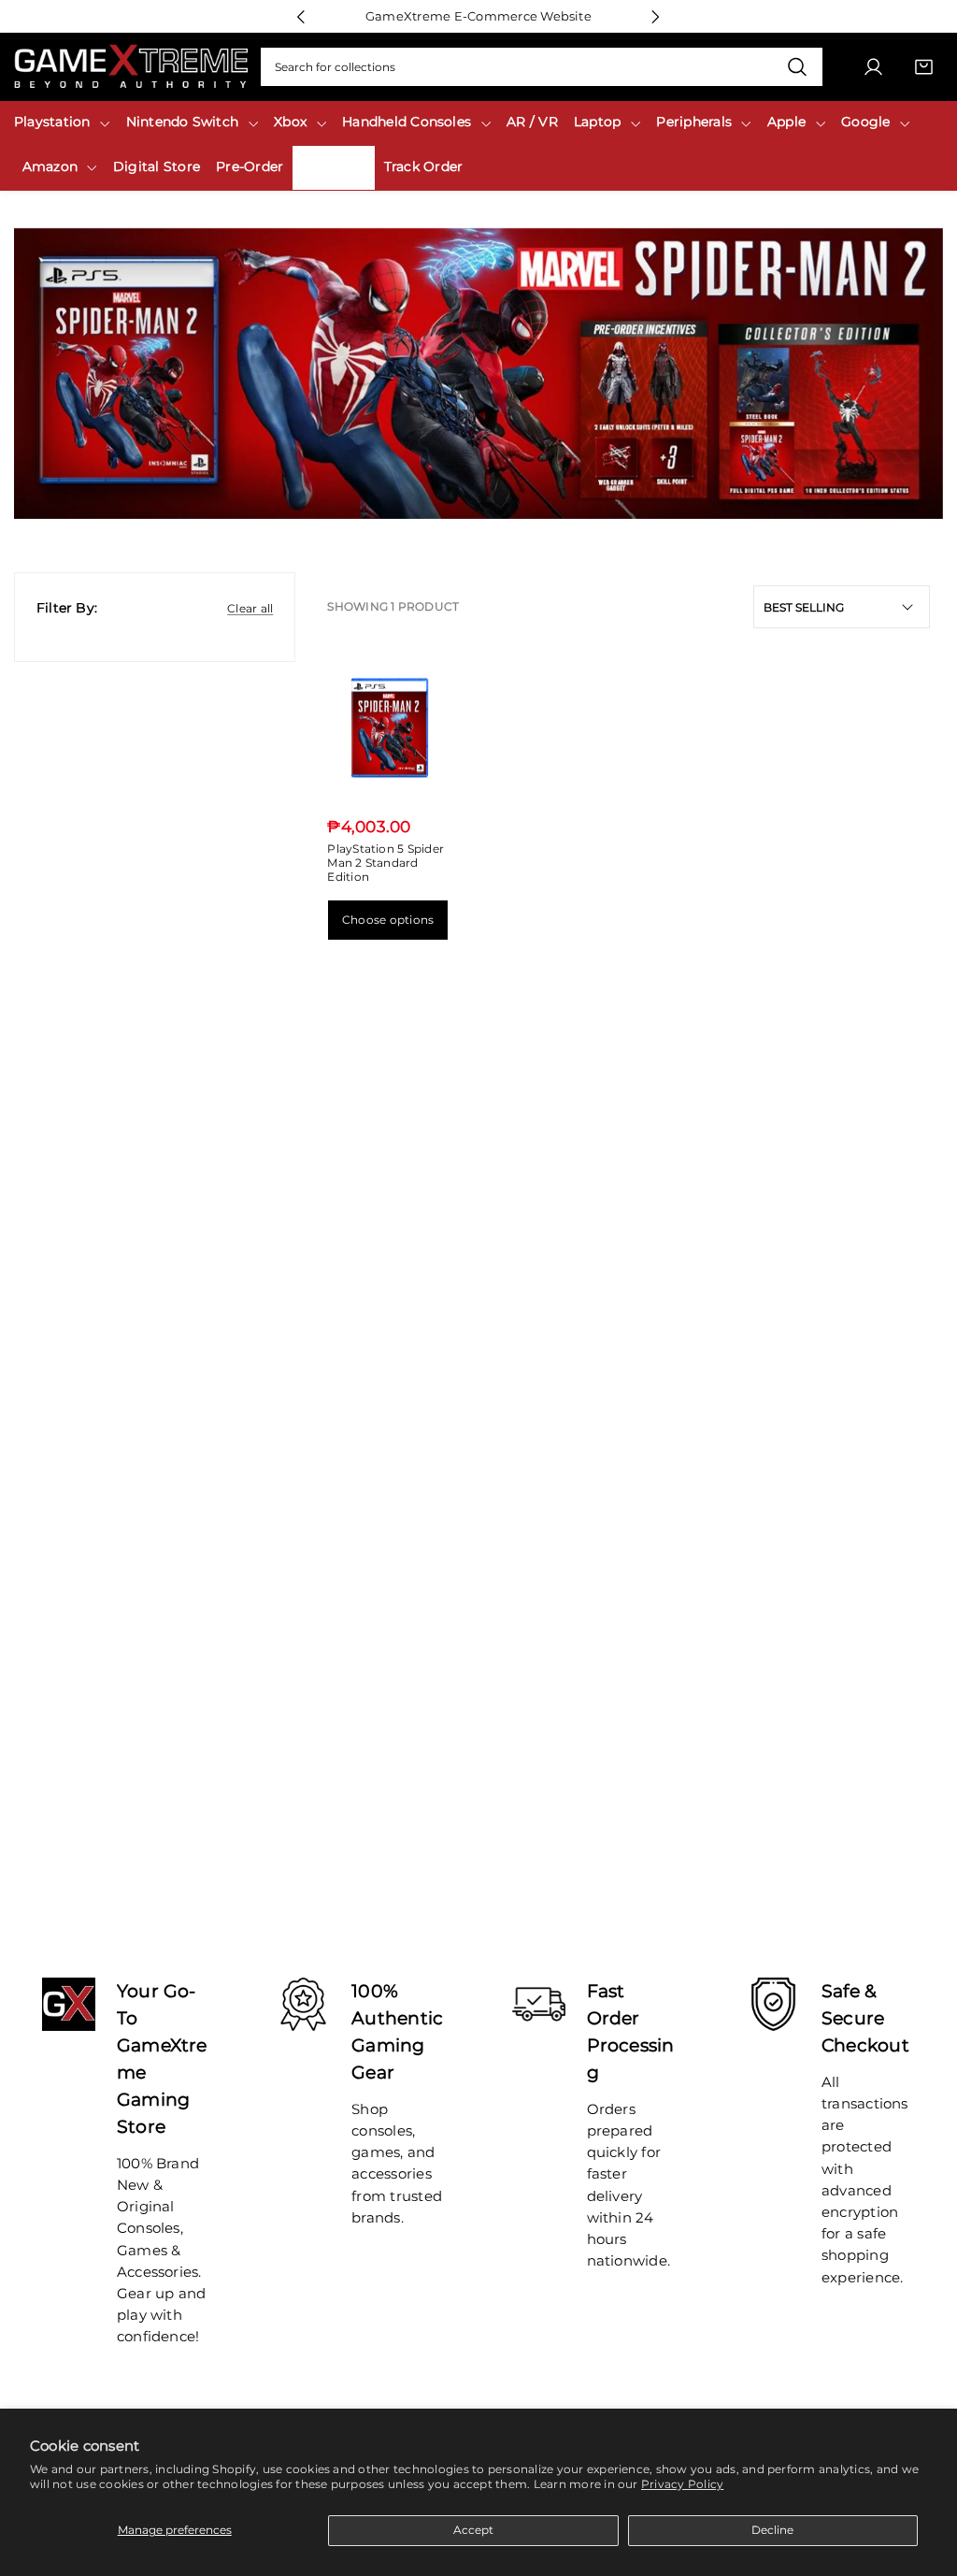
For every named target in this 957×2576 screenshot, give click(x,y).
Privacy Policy (682, 2484)
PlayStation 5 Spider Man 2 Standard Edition (386, 862)
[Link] (131, 67)
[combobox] (542, 67)
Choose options (388, 920)
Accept (473, 2530)
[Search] (798, 67)
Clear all (250, 608)
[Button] (301, 16)
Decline (772, 2530)
